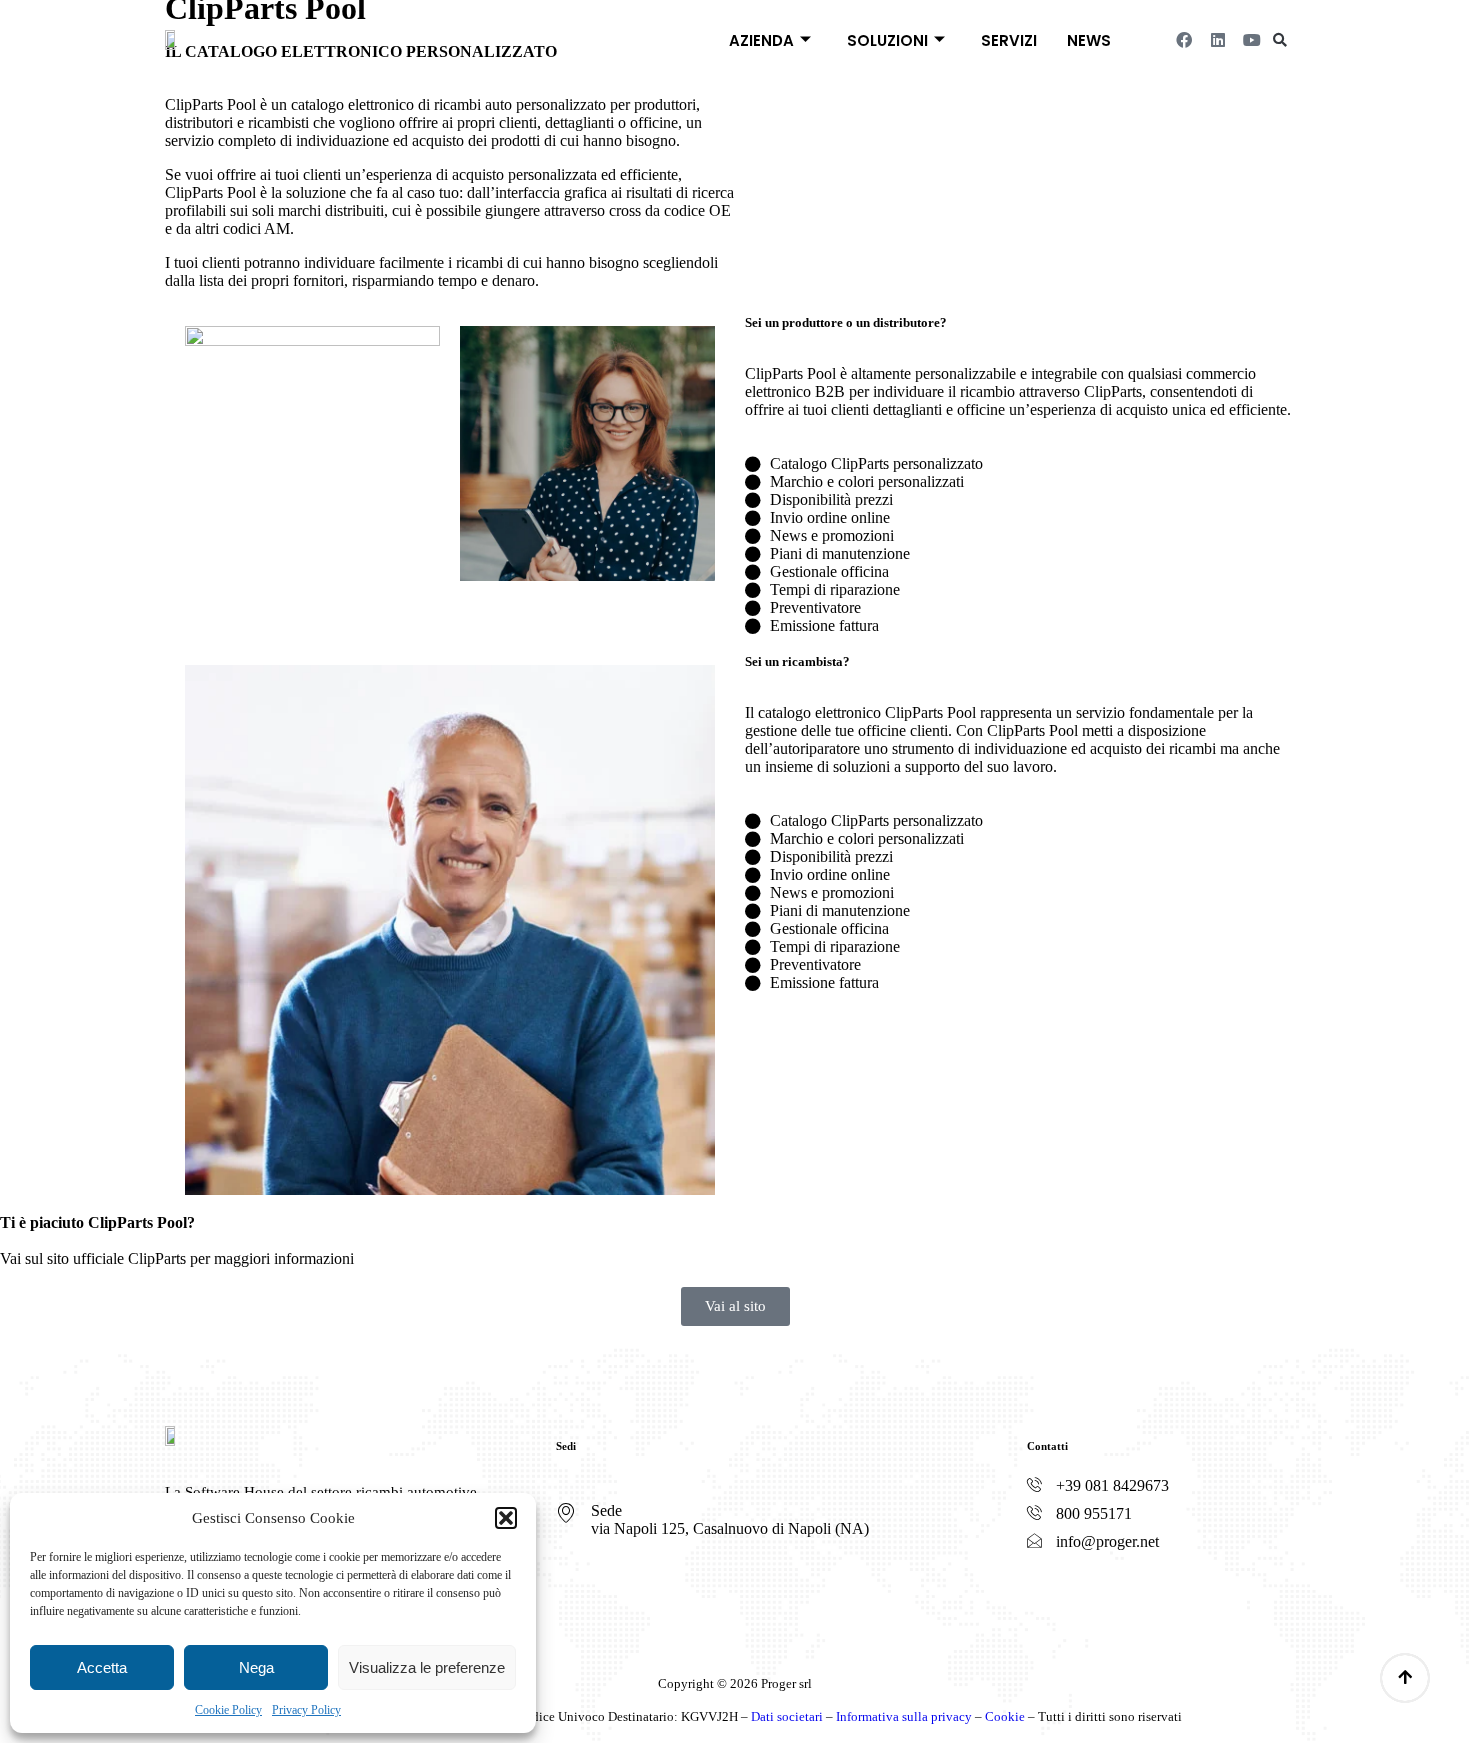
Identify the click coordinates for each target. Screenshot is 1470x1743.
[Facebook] (1184, 40)
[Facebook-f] (1045, 1597)
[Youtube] (1252, 40)
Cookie (1005, 1716)
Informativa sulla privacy (904, 1716)
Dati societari (787, 1716)
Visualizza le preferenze (427, 1667)
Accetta (102, 1667)
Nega (256, 1667)
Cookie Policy (228, 1710)
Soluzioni (887, 40)
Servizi (1009, 40)
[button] (506, 1518)
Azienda (761, 40)
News (1089, 40)
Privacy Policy (306, 1710)
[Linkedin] (1218, 40)
